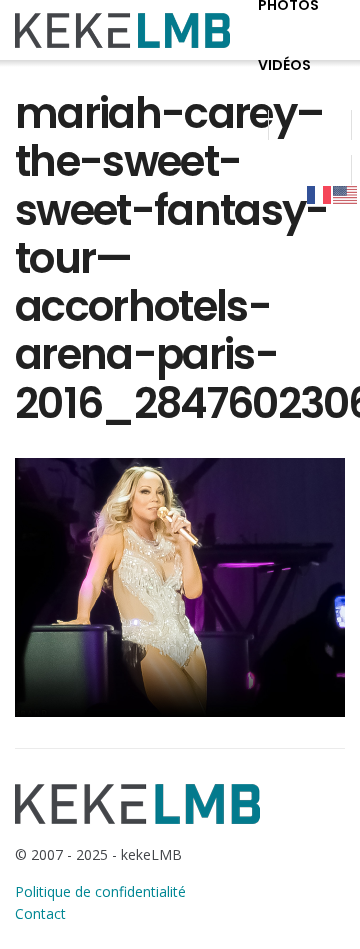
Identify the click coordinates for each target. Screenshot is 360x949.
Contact (40, 913)
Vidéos (284, 65)
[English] (346, 194)
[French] (320, 194)
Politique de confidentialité (100, 891)
